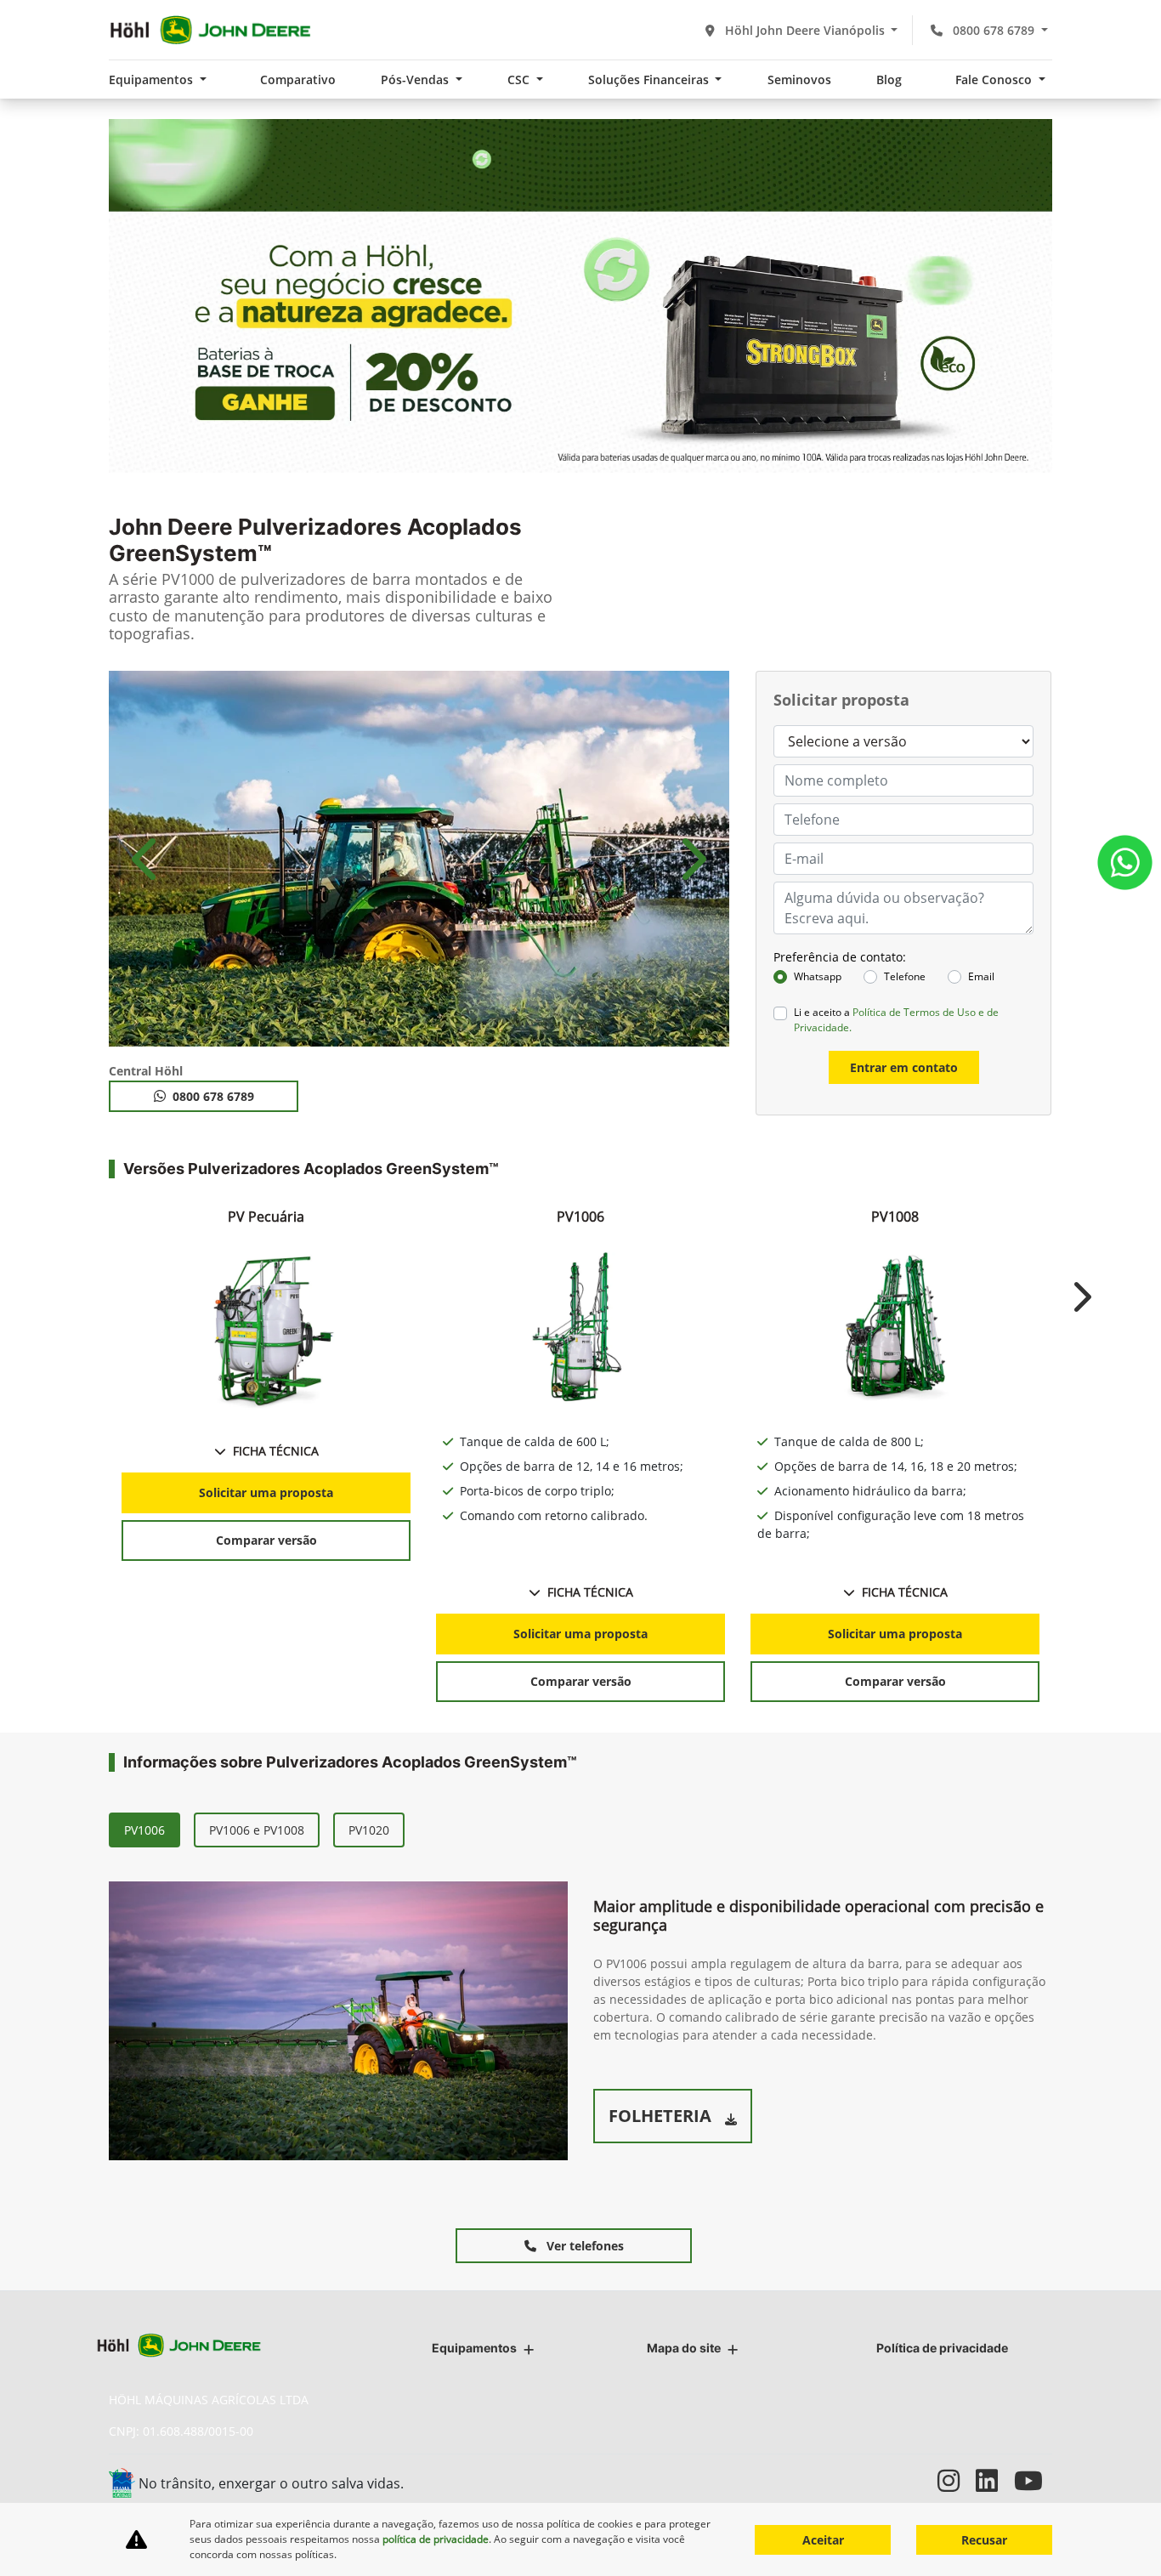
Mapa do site (684, 2348)
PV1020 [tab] (369, 1830)
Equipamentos (474, 2348)
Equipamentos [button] (153, 79)
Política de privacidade (942, 2348)
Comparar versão (266, 1540)
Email (981, 976)
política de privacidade (436, 2539)
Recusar (984, 2540)
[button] (147, 859)
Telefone (905, 976)
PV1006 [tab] (144, 1830)
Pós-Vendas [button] (416, 79)
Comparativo (298, 79)
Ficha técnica (276, 1451)
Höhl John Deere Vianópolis (805, 30)
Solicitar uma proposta (266, 1492)
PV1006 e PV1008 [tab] (257, 1830)
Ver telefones (583, 2246)
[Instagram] (957, 2480)
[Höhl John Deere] (210, 30)
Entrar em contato (904, 1067)
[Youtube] (1033, 2480)
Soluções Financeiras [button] (650, 79)
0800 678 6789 (994, 30)
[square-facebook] (918, 2480)
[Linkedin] (995, 2480)
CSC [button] (520, 79)
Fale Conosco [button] (995, 79)
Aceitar (823, 2540)
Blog (889, 79)
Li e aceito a (896, 1020)
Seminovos (799, 79)
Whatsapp (818, 976)
